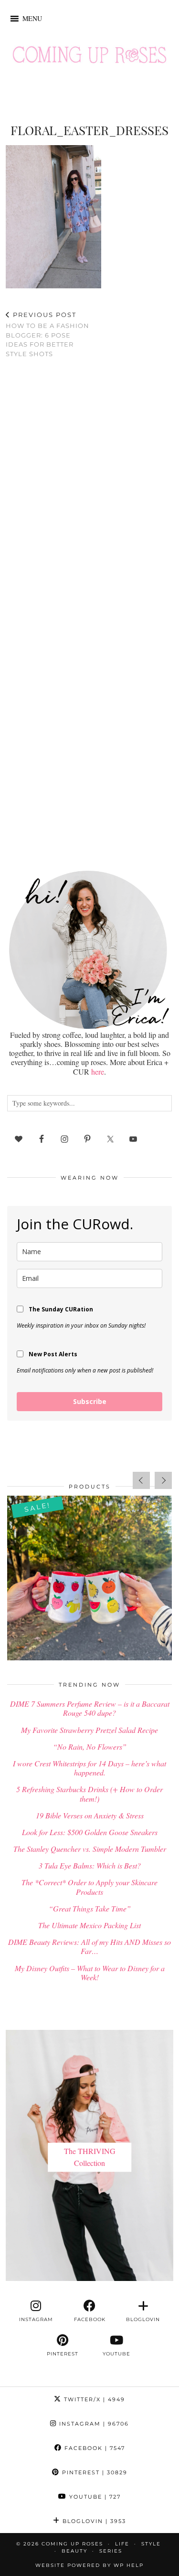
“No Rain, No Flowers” (90, 1747)
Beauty (74, 2551)
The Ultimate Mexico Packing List (89, 1925)
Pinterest (94, 2472)
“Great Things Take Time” (90, 1908)
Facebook (94, 2448)
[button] (32, 19)
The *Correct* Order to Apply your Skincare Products (89, 1887)
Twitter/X (93, 2399)
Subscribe (90, 1401)
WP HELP (129, 2565)
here (98, 1072)
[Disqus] (89, 490)
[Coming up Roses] (89, 57)
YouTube (94, 2497)
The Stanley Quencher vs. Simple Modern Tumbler (90, 1849)
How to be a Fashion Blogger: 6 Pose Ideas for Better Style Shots (47, 334)
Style (151, 2544)
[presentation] (141, 1480)
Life (122, 2544)
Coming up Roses (72, 2544)
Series (111, 2551)
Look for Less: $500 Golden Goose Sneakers (90, 1832)
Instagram (93, 2424)
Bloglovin (93, 2521)
